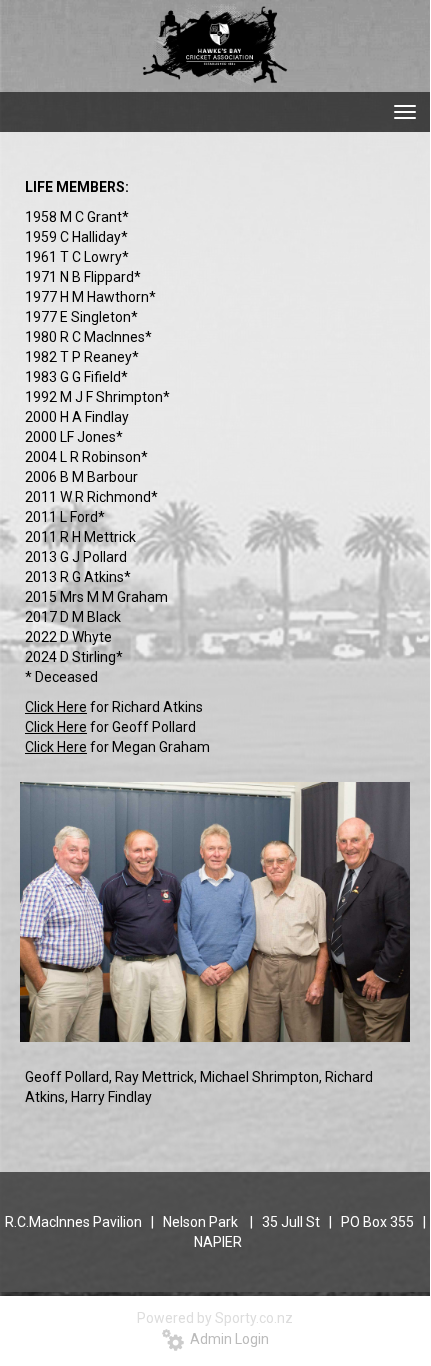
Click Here (56, 707)
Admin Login (226, 1339)
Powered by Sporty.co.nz (215, 1318)
